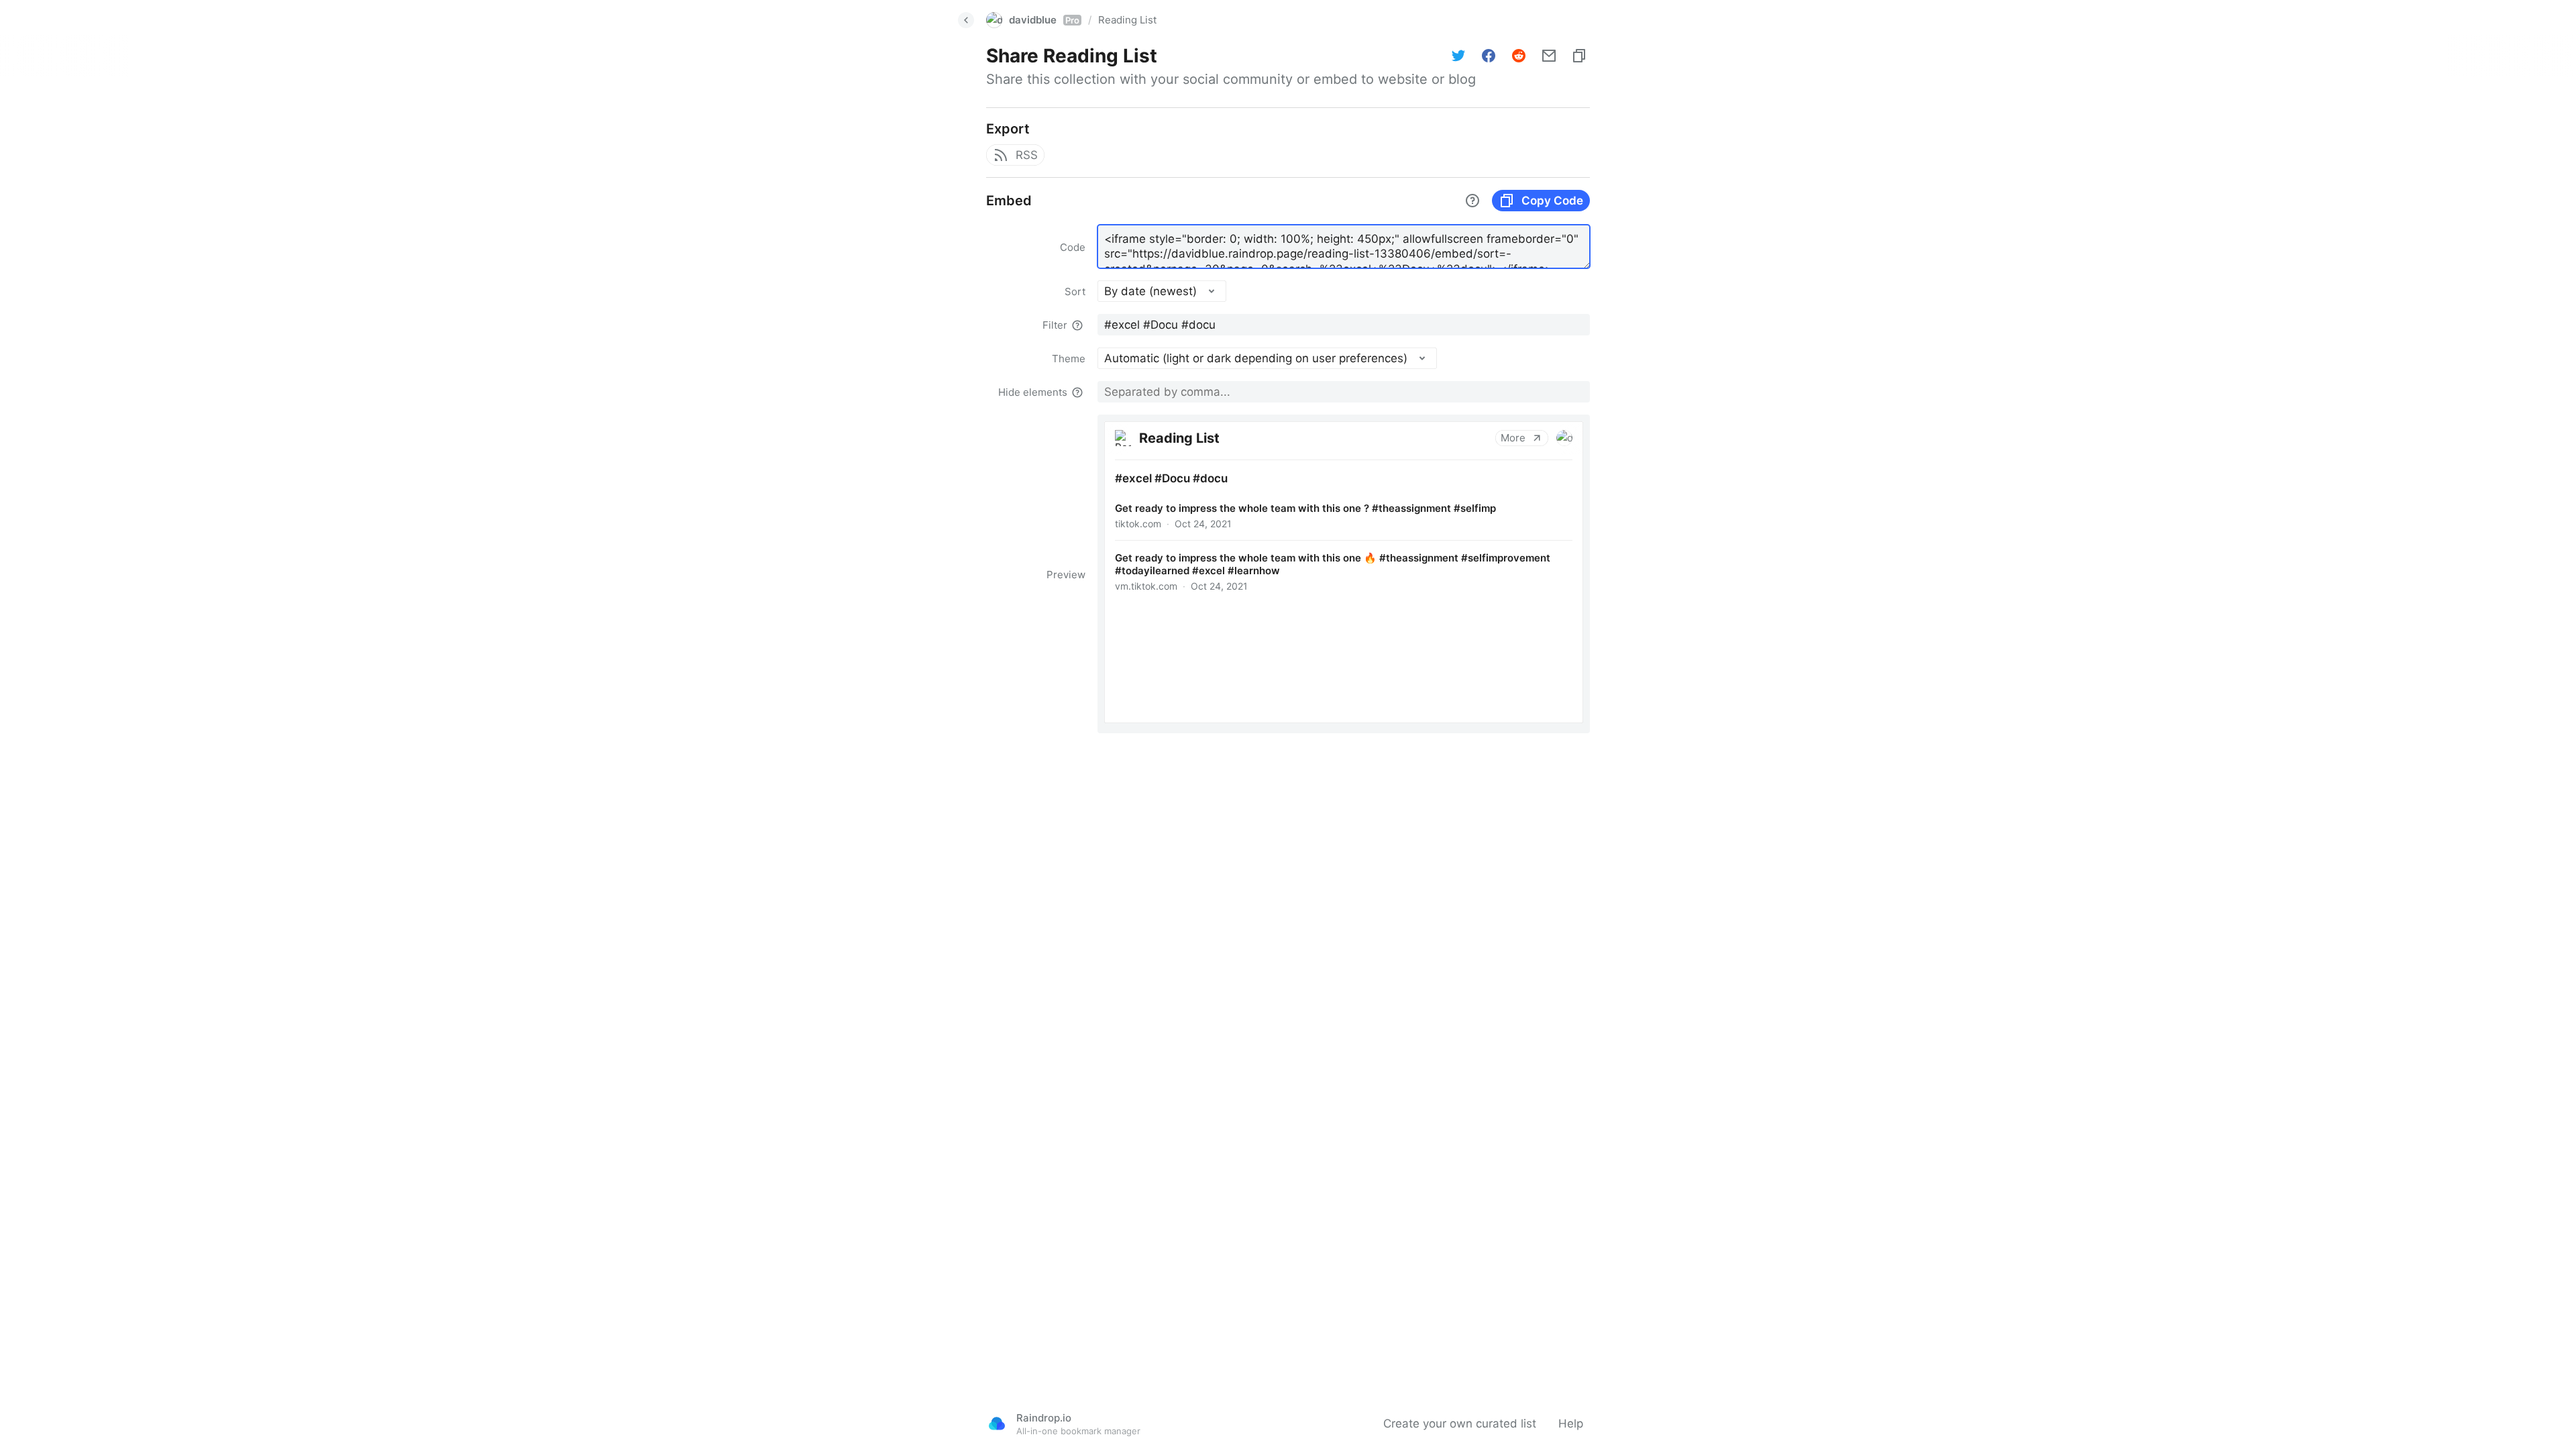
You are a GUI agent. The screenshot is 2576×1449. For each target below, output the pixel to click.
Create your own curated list (1460, 1424)
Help (1571, 1424)
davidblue (1044, 20)
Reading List (1127, 20)
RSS (1027, 155)
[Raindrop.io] (997, 1424)
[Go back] (966, 20)
